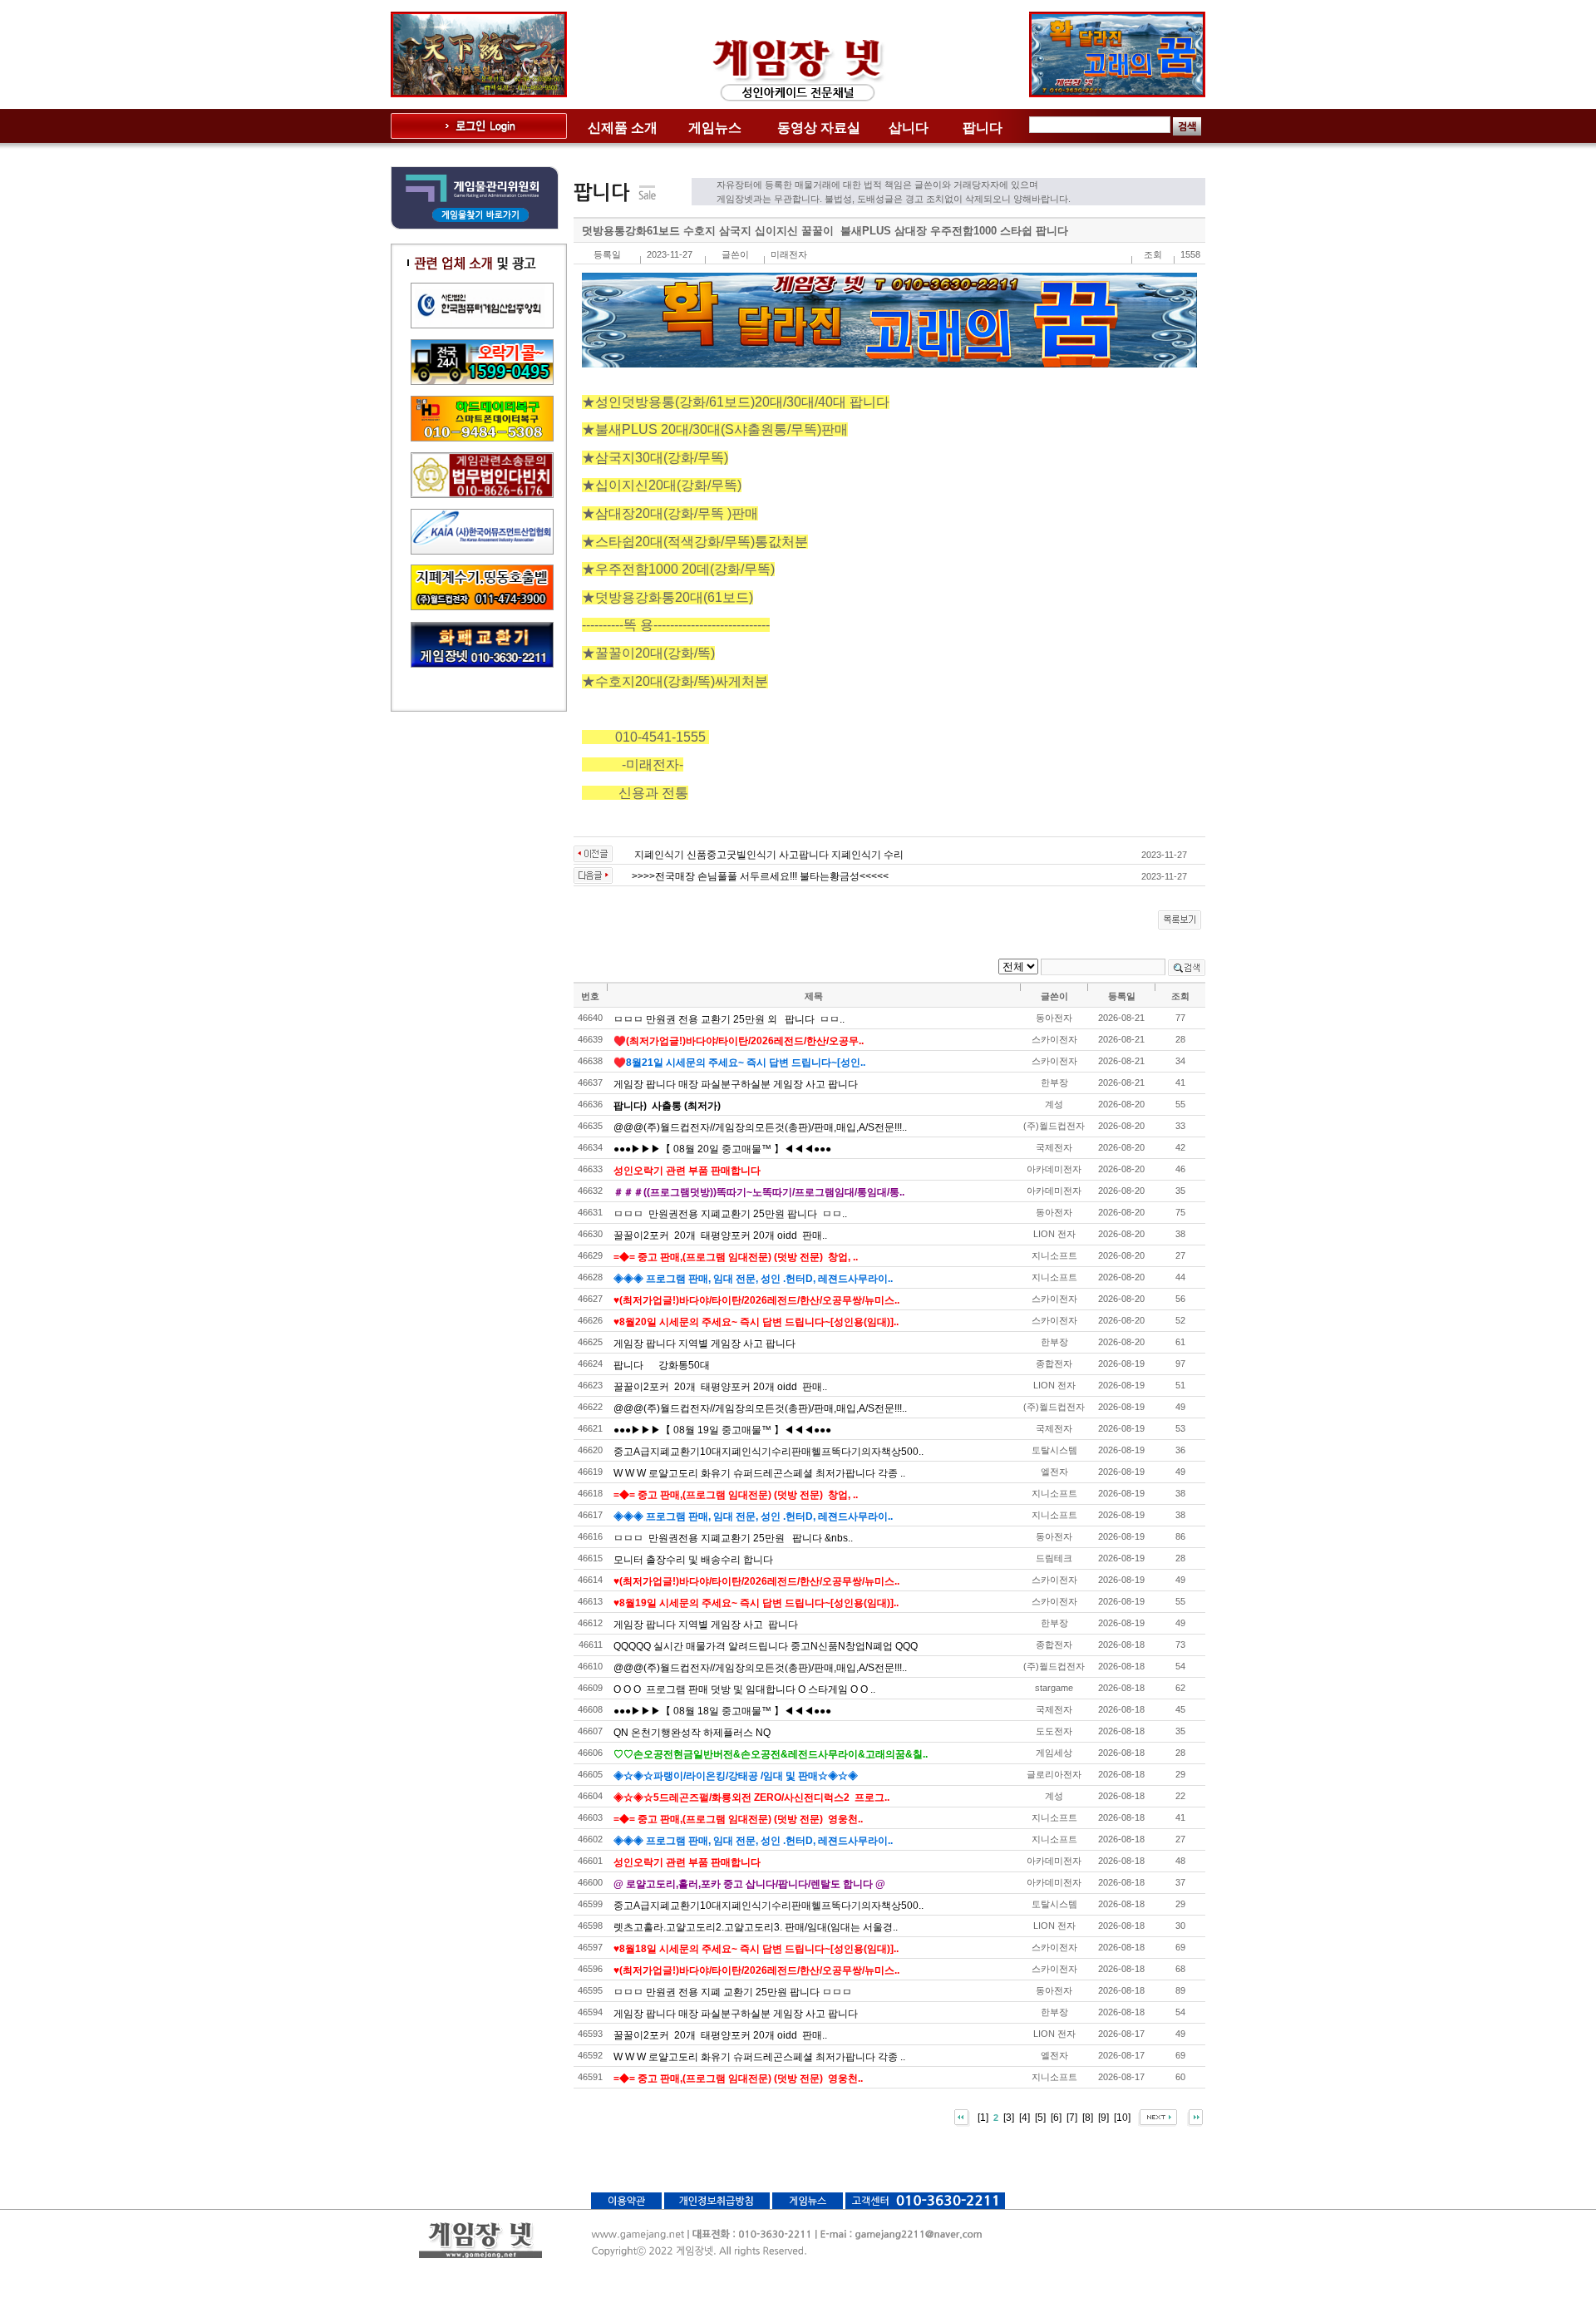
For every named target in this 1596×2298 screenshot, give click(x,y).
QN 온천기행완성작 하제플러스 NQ (692, 1733)
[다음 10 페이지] (1158, 2117)
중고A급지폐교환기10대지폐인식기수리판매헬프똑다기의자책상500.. (768, 1452)
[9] (1103, 2117)
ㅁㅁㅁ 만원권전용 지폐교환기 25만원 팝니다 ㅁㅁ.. (730, 1214)
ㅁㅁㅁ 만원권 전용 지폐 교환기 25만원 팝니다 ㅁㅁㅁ (733, 1992)
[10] (1122, 2117)
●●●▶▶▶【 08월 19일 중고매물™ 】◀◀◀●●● (722, 1430)
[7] (1072, 2117)
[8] (1088, 2117)
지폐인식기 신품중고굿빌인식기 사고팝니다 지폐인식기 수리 (770, 855)
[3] (1009, 2117)
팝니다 (983, 128)
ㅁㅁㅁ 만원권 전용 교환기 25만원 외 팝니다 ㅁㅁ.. (729, 1019)
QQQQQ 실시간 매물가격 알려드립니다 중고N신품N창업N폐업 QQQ (766, 1646)
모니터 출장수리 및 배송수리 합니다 (693, 1560)
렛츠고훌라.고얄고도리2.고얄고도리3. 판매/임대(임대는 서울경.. (756, 1927)
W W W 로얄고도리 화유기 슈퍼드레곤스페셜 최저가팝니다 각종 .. (759, 1473)
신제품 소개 (623, 128)
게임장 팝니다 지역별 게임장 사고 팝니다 (704, 1344)
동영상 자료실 (819, 128)
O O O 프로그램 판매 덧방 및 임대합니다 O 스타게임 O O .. (744, 1689)
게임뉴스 (715, 128)
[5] (1040, 2117)
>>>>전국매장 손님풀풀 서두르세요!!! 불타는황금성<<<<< (760, 876)
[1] (983, 2117)
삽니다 (909, 128)
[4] (1025, 2117)
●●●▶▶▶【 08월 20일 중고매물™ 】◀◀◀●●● (722, 1149)
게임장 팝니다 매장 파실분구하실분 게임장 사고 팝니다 (736, 1084)
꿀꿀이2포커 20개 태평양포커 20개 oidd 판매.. (720, 1235)
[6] (1056, 2117)
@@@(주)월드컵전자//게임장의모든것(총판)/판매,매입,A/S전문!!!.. (760, 1127)
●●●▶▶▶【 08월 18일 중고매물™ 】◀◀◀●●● (722, 1711)
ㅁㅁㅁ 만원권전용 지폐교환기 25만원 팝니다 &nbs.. (733, 1538)
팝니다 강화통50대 (662, 1365)
